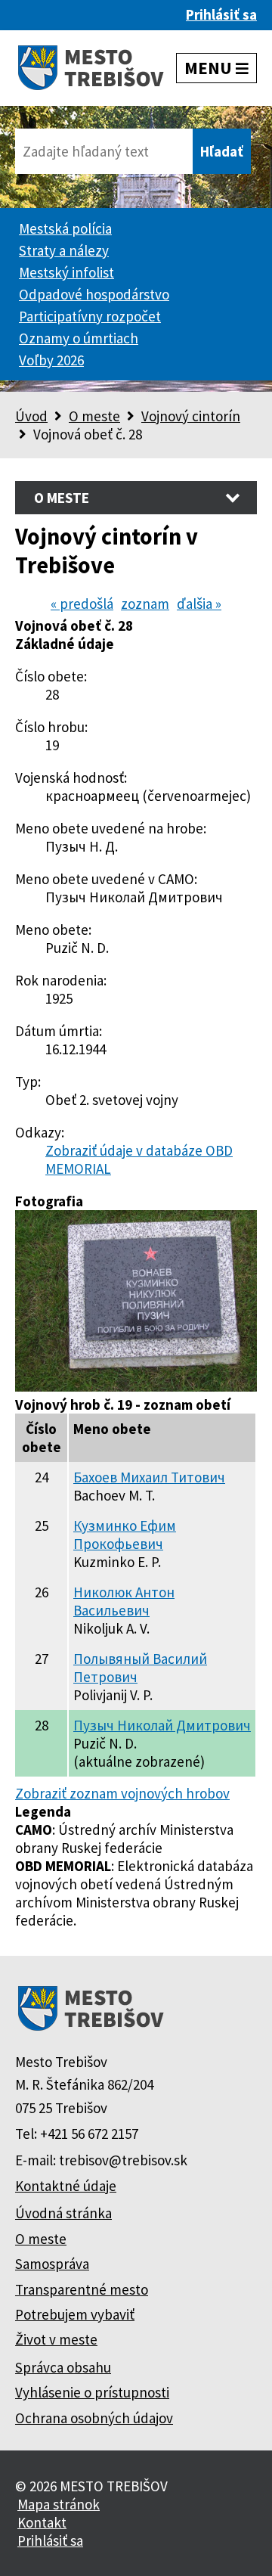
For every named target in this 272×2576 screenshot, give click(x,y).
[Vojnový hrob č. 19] (136, 1386)
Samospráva (52, 2264)
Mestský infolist (66, 272)
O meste (94, 416)
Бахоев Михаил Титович (149, 1477)
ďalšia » (199, 604)
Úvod (31, 416)
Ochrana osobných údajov (94, 2418)
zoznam (145, 604)
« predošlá (82, 604)
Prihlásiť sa (221, 14)
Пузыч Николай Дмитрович (162, 1725)
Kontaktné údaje (66, 2186)
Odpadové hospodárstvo (94, 294)
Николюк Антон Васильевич (124, 1601)
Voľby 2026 (51, 360)
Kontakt (42, 2522)
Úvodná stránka (63, 2213)
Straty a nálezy (64, 250)
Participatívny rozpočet (90, 316)
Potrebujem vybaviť (75, 2314)
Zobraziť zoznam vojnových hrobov (122, 1793)
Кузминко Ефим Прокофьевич (125, 1535)
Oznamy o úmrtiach (79, 338)
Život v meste (56, 2339)
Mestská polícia (65, 228)
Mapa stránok (59, 2504)
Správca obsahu (63, 2367)
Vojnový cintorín (191, 416)
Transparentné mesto (82, 2289)
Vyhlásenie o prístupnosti (92, 2392)
